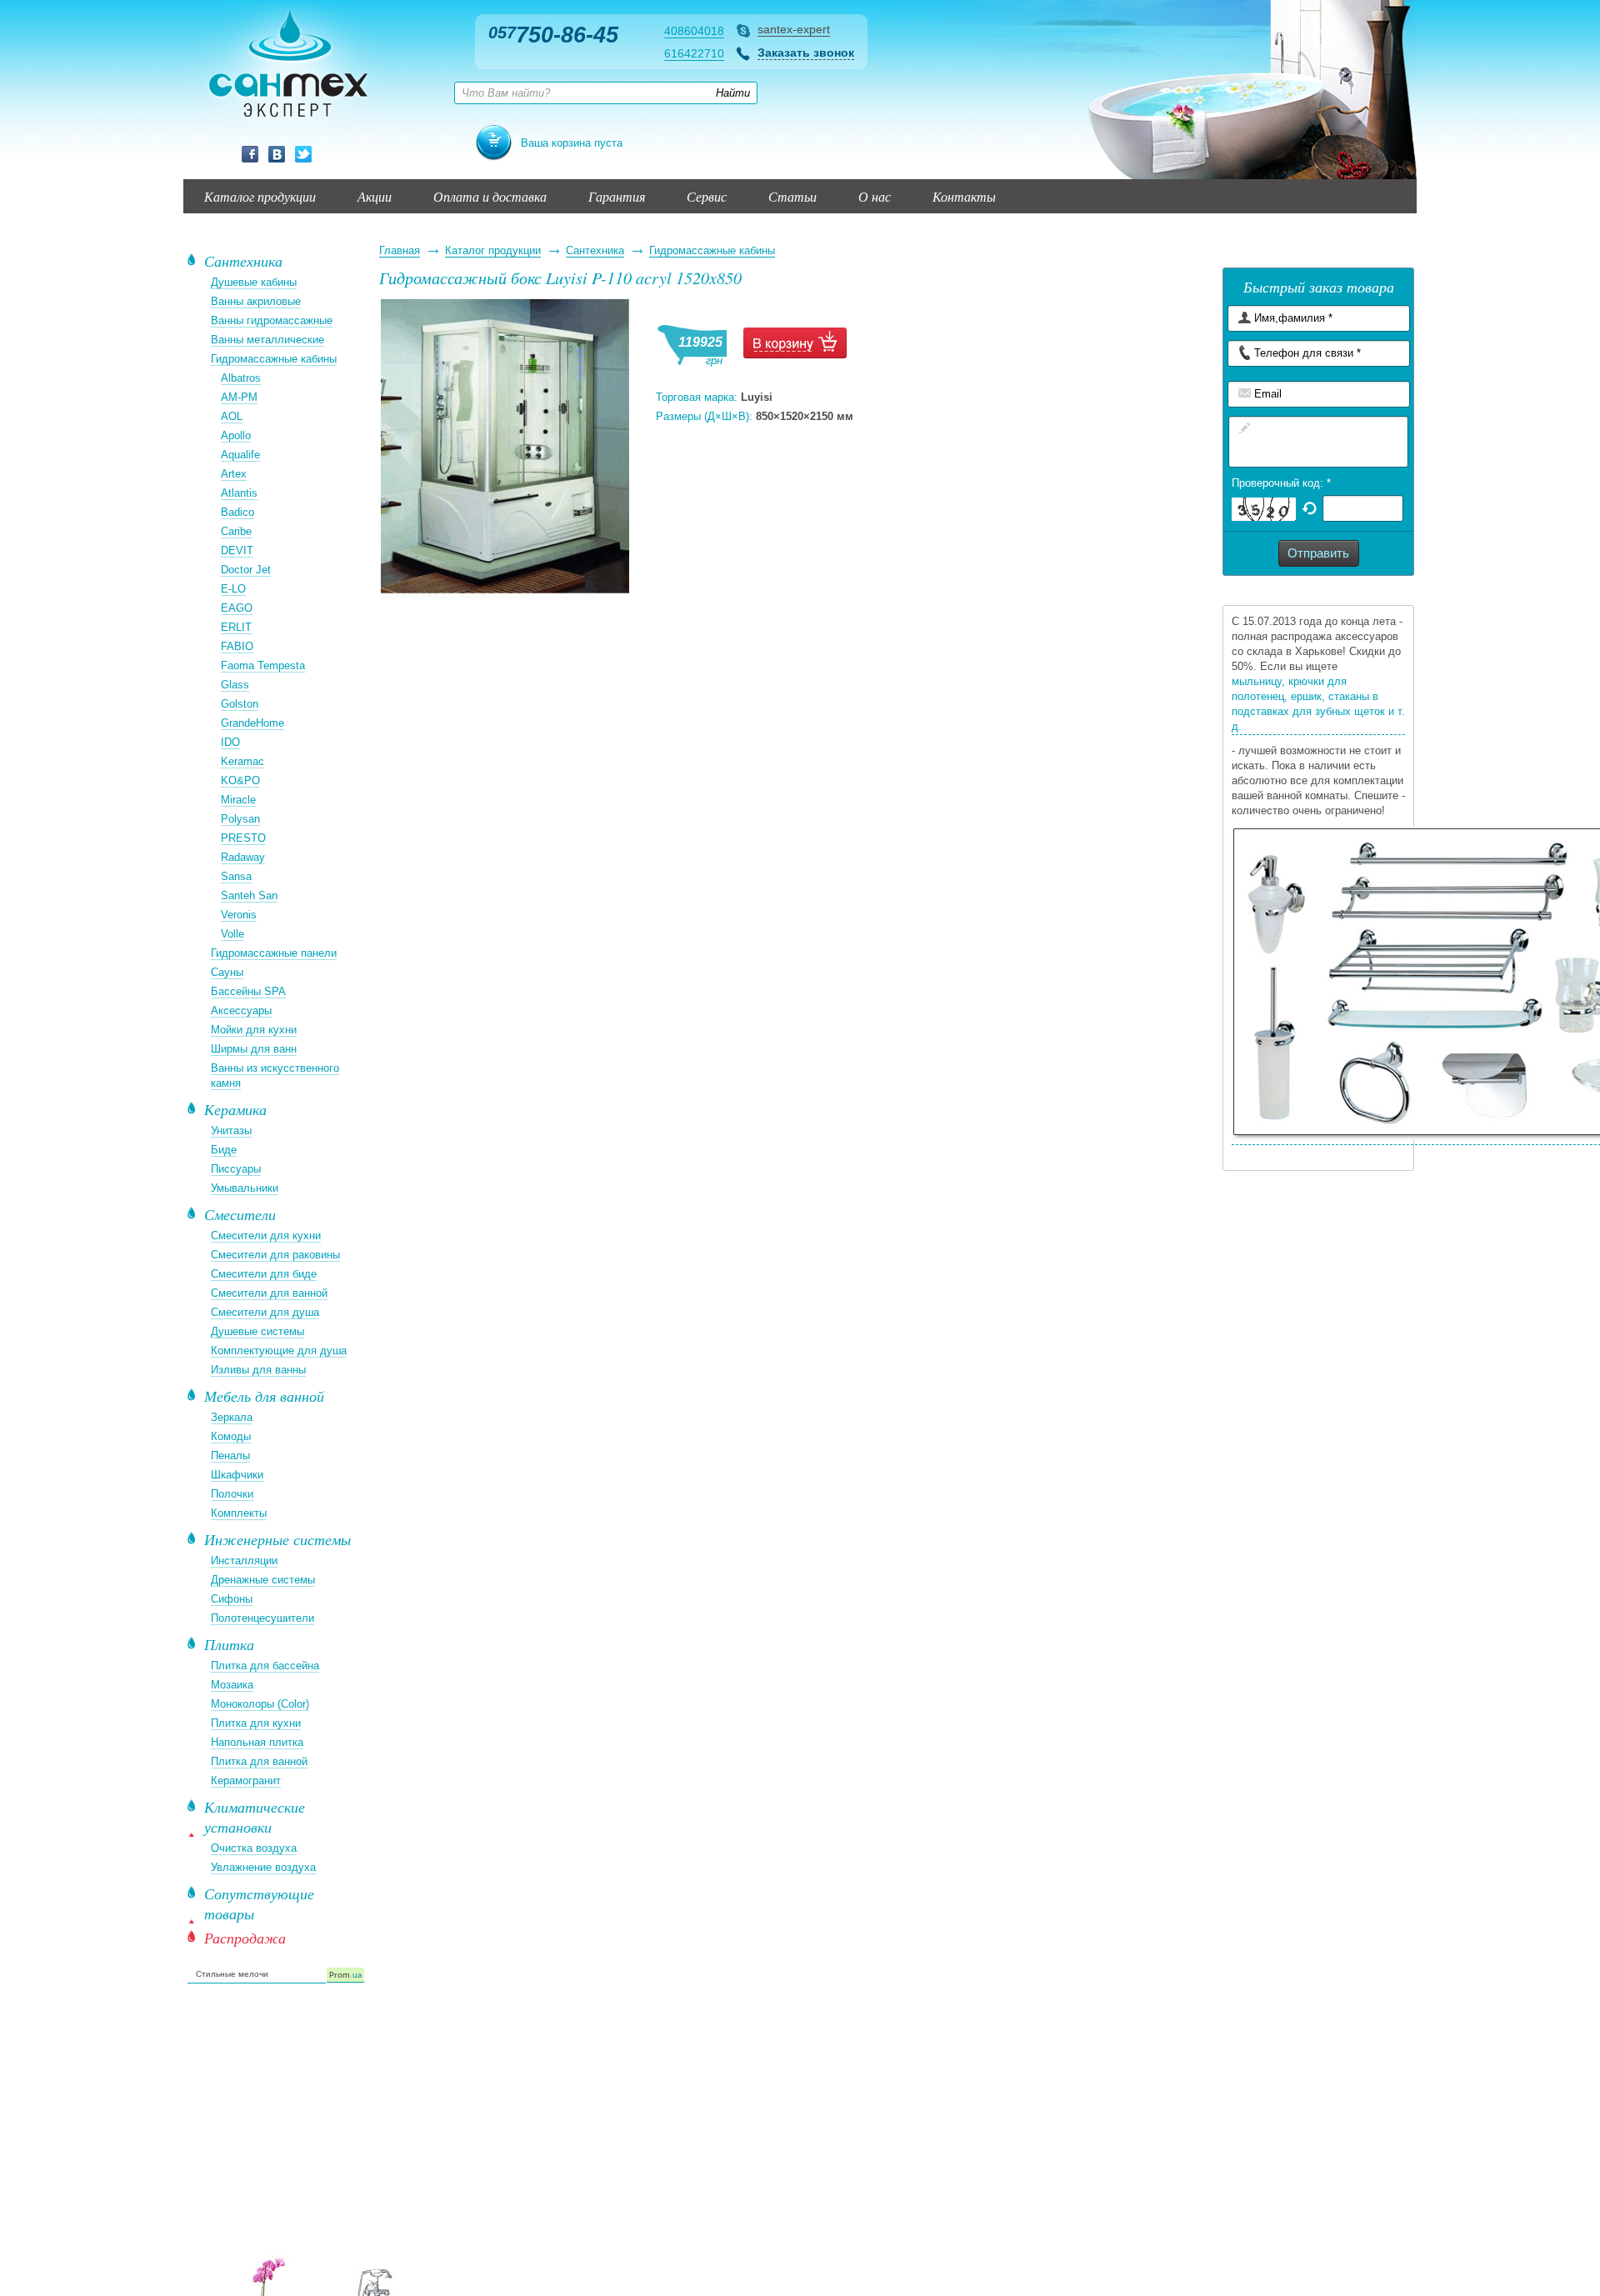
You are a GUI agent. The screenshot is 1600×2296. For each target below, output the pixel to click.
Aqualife (240, 455)
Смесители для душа (265, 1312)
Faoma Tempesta (263, 665)
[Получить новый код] (1309, 507)
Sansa (236, 876)
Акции (375, 196)
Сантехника (595, 250)
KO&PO (240, 780)
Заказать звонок (806, 53)
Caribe (236, 531)
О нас (875, 196)
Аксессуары (241, 1010)
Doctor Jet (246, 570)
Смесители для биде (264, 1274)
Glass (235, 685)
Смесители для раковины (275, 1255)
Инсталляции (244, 1561)
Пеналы (230, 1456)
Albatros (241, 378)
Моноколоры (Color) (260, 1704)
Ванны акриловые (256, 301)
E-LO (233, 589)
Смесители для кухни (266, 1236)
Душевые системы (257, 1331)
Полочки (232, 1494)
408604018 (694, 31)
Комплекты (239, 1513)
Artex (234, 474)
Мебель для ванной (264, 1396)
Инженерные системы (277, 1539)
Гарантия (617, 196)
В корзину (795, 343)
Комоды (231, 1436)
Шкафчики (237, 1475)
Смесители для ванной (269, 1293)
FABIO (237, 646)
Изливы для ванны (258, 1370)
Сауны (227, 972)
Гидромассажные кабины (712, 250)
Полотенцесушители (262, 1618)
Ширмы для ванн (254, 1049)
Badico (237, 512)
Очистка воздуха (254, 1848)
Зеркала (232, 1417)
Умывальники (245, 1188)
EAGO (237, 608)
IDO (230, 742)
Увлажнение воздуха (263, 1867)
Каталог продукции (260, 196)
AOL (232, 416)
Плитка (229, 1644)
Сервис (707, 196)
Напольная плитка (257, 1742)
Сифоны (232, 1599)
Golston (240, 704)
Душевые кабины (254, 282)
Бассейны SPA (248, 991)
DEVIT (237, 550)
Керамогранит (246, 1781)
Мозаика (232, 1685)
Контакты (964, 196)
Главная (400, 250)
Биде (224, 1150)
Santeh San (249, 895)
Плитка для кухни (256, 1723)
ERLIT (236, 627)
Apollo (236, 435)
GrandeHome (252, 723)
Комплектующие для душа (279, 1351)
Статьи (792, 196)
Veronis (239, 915)
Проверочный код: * (1281, 483)
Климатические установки (255, 1817)
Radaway (243, 857)
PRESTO (243, 838)
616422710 (694, 53)
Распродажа (245, 1938)
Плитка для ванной (259, 1761)
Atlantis (239, 493)
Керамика (235, 1109)
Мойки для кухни (254, 1030)
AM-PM (239, 397)
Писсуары (236, 1169)
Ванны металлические (267, 340)
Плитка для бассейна (265, 1666)
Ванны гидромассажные (272, 320)
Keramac (242, 761)
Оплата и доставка (490, 196)
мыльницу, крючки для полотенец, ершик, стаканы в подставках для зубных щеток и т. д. (1318, 704)
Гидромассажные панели (274, 953)
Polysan (240, 819)
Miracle (238, 800)
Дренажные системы (263, 1580)
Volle (232, 934)
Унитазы (231, 1130)
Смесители (240, 1214)
